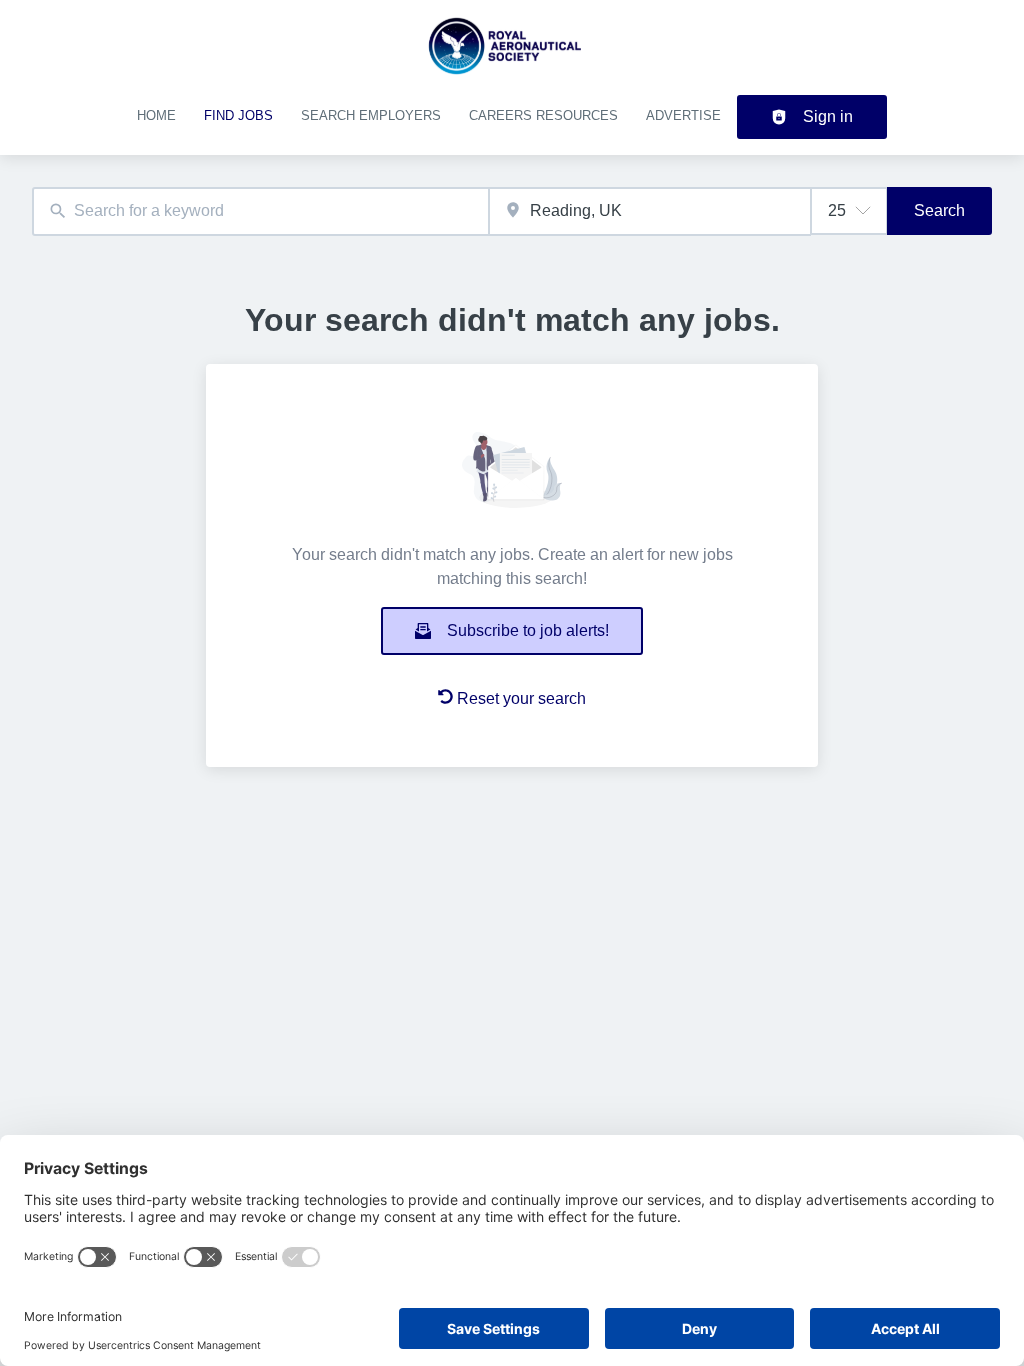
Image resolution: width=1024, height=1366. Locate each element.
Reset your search (521, 698)
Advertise (683, 115)
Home (156, 115)
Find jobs (238, 115)
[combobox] (260, 211)
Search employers (371, 115)
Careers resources (543, 115)
